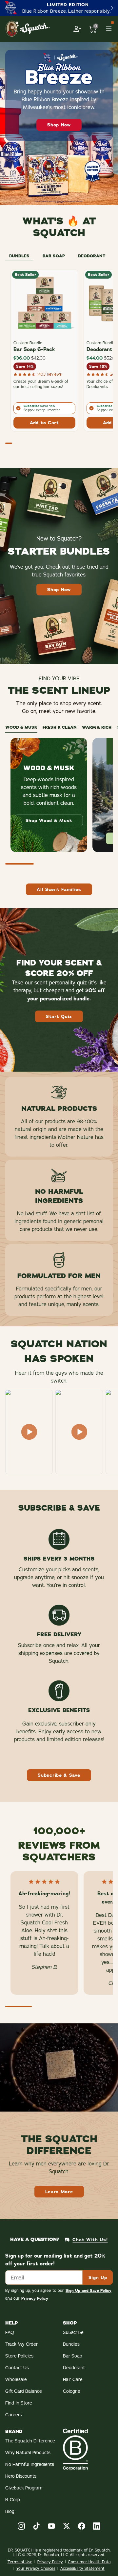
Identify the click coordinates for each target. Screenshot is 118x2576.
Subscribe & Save (59, 1775)
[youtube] (51, 2526)
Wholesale (16, 2379)
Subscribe (73, 2332)
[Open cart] (93, 29)
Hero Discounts (21, 2476)
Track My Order (21, 2344)
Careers (14, 2415)
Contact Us (17, 2368)
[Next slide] (112, 8)
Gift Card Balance (24, 2391)
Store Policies (19, 2356)
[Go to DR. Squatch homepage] (28, 29)
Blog (10, 2511)
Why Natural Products (28, 2453)
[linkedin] (97, 2526)
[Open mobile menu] (109, 29)
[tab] (19, 255)
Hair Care (73, 2379)
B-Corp (13, 2500)
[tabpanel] (59, 359)
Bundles (71, 2344)
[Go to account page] (77, 29)
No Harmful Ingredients (30, 2464)
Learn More (59, 2192)
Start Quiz (59, 1016)
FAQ (10, 2332)
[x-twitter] (67, 2526)
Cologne (72, 2391)
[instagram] (21, 2526)
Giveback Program (24, 2488)
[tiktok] (36, 2526)
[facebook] (82, 2526)
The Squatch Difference (30, 2441)
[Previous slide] (6, 8)
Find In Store (19, 2403)
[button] (29, 1432)
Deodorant (74, 2368)
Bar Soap (73, 2356)
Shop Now (59, 125)
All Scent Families (59, 889)
